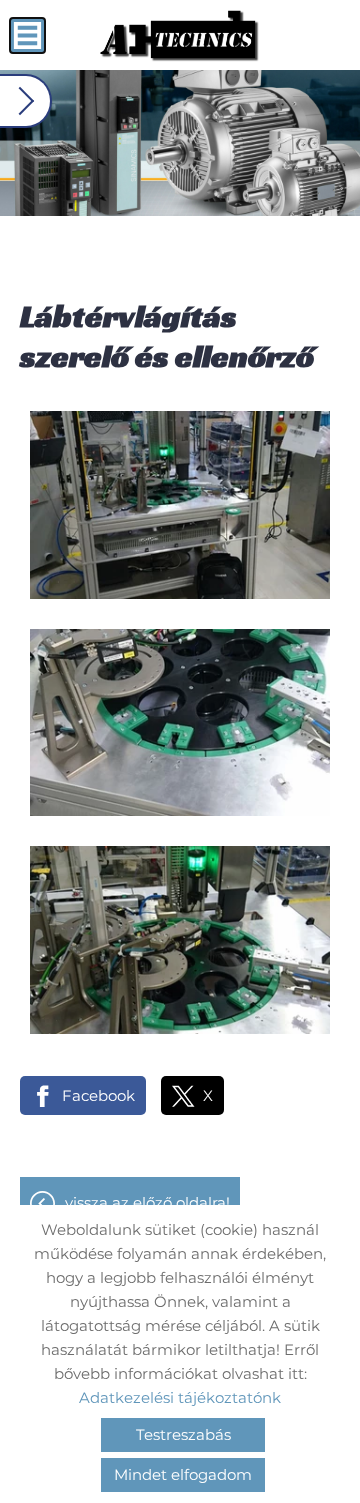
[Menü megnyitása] (27, 35)
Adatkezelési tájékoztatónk (180, 1397)
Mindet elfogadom (183, 1474)
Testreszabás (183, 1434)
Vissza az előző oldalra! (147, 1202)
